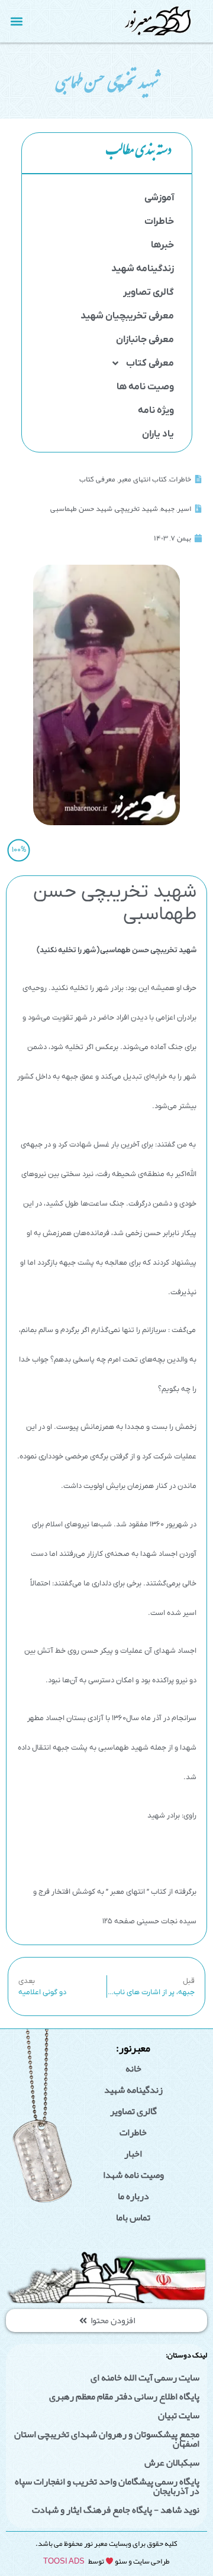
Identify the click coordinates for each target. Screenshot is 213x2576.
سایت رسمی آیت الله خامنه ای (145, 2378)
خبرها (162, 245)
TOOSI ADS (64, 2561)
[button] (17, 21)
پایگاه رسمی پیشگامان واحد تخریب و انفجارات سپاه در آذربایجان (107, 2486)
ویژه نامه (156, 411)
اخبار (133, 2154)
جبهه (167, 509)
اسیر (184, 509)
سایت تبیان (179, 2415)
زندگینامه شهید (143, 269)
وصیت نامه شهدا (133, 2175)
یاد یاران (158, 434)
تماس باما (133, 2217)
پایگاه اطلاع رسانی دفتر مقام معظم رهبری (124, 2396)
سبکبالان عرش (172, 2463)
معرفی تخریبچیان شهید (127, 316)
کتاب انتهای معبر (142, 479)
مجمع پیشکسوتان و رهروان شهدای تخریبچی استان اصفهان (107, 2439)
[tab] (107, 153)
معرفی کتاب (150, 363)
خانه (133, 2069)
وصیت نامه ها (145, 387)
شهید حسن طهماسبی (81, 509)
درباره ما (133, 2196)
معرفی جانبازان (145, 340)
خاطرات (159, 222)
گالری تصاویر (149, 292)
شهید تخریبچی (136, 509)
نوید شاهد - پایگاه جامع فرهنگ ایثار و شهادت (116, 2510)
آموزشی (159, 198)
